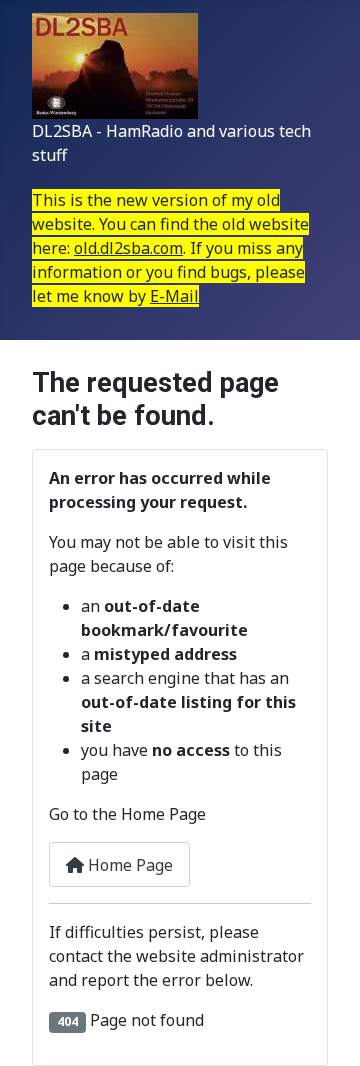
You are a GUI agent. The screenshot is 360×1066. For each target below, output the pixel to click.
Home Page (128, 865)
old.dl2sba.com (128, 248)
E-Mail (174, 296)
